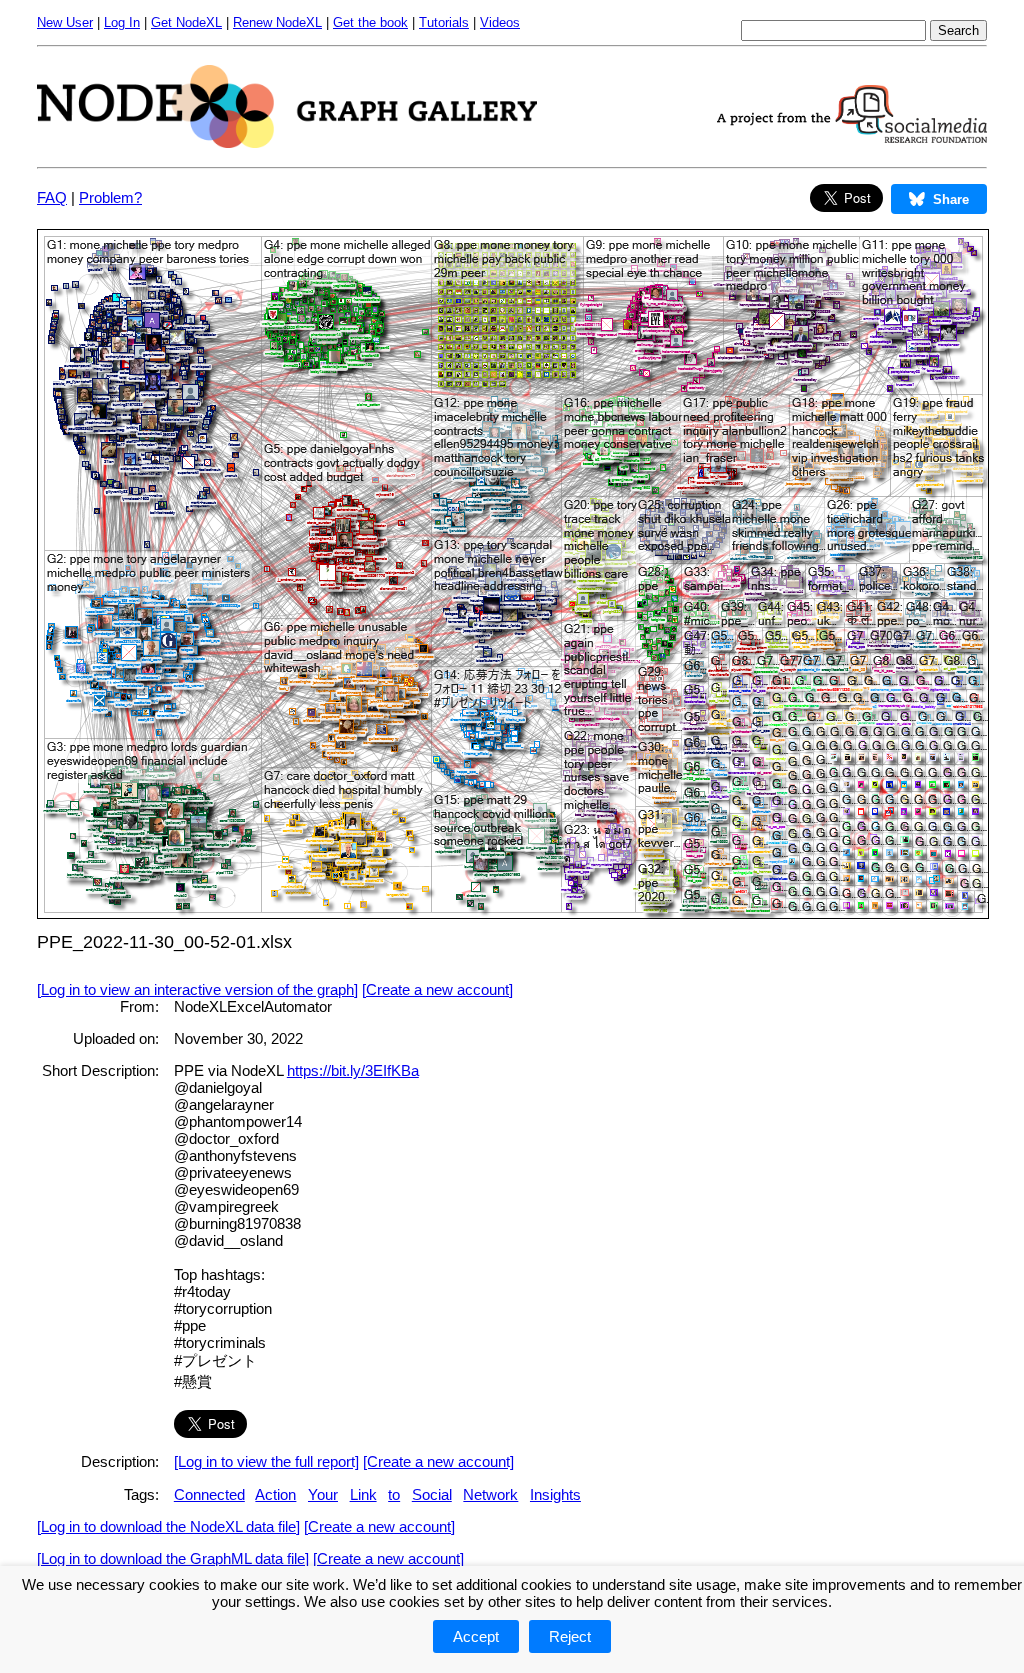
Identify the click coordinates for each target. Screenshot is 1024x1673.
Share (951, 199)
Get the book (370, 22)
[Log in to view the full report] (266, 1461)
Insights (555, 1494)
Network (490, 1494)
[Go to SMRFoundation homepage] (852, 137)
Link (363, 1494)
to (394, 1494)
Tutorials (444, 22)
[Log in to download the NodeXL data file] (168, 1526)
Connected (209, 1494)
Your (323, 1494)
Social (432, 1494)
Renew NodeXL (277, 22)
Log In (122, 22)
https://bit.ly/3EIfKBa (353, 1070)
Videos (500, 22)
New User (65, 22)
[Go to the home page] (287, 142)
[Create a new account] (437, 989)
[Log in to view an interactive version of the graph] (197, 989)
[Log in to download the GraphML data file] (173, 1558)
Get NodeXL (186, 22)
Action (275, 1494)
